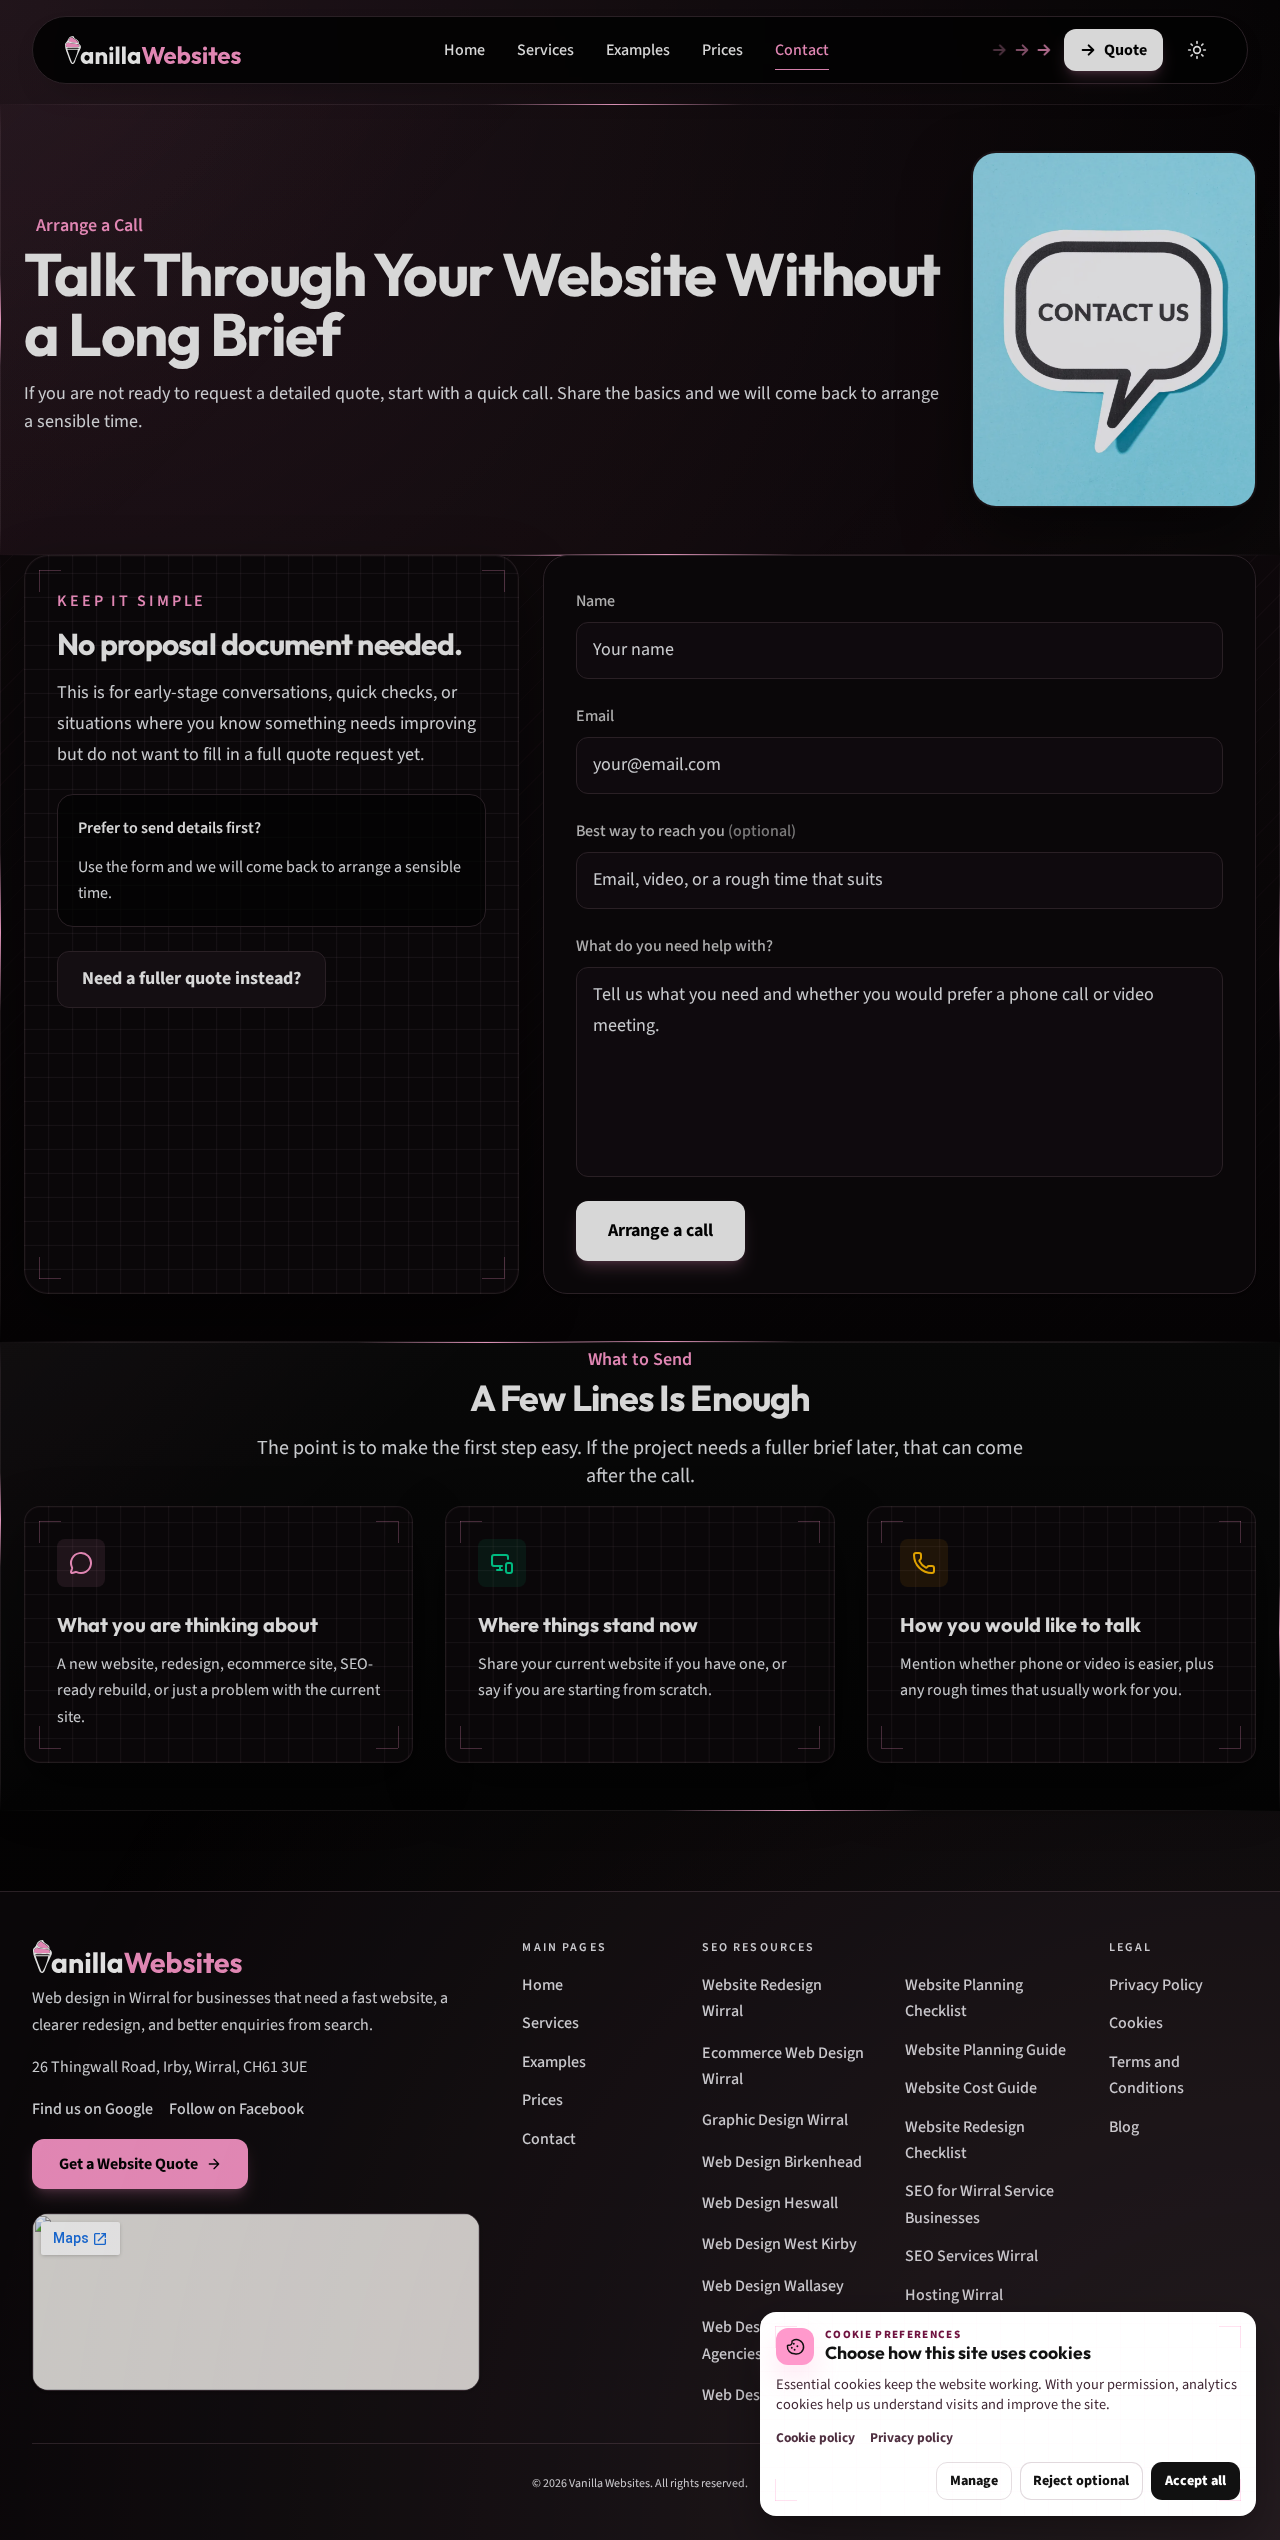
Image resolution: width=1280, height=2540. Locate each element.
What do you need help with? (674, 946)
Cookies (1136, 2023)
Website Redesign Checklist (965, 2140)
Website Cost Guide (971, 2088)
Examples (638, 50)
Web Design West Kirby (779, 2244)
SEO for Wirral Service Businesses (979, 2204)
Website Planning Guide (985, 2050)
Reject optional (1081, 2481)
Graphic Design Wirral (775, 2120)
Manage (974, 2481)
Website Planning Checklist (964, 1998)
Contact (802, 50)
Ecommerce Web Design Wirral (783, 2066)
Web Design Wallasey (773, 2286)
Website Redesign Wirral (762, 1998)
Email (595, 716)
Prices (722, 50)
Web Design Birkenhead (782, 2162)
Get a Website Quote (128, 2164)
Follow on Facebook (236, 2109)
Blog (1124, 2127)
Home (464, 50)
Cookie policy (815, 2437)
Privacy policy (911, 2437)
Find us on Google (92, 2109)
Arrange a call (660, 1230)
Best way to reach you (686, 831)
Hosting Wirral (954, 2295)
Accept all (1195, 2481)
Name (595, 601)
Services (545, 50)
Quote (1125, 50)
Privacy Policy (1156, 1985)
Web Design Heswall (770, 2203)
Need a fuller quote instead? (191, 978)
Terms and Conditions (1146, 2075)
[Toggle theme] (1197, 50)
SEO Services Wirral (971, 2256)
